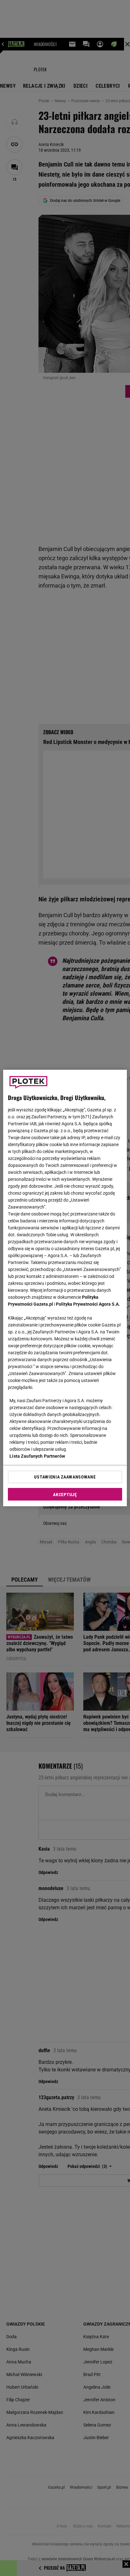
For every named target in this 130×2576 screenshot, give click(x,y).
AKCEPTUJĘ (65, 1495)
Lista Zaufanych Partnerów (37, 1456)
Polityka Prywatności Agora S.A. (88, 1304)
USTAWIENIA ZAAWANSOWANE (65, 1477)
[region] (65, 1288)
